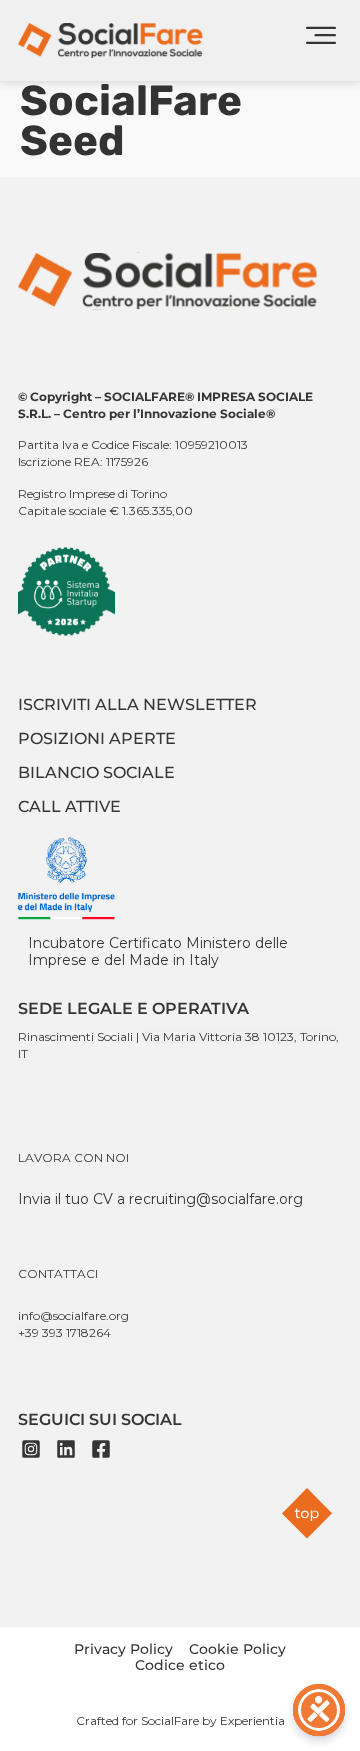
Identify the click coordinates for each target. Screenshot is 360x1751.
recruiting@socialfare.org (216, 1199)
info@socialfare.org (73, 1315)
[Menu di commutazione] (321, 40)
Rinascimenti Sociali (75, 1036)
